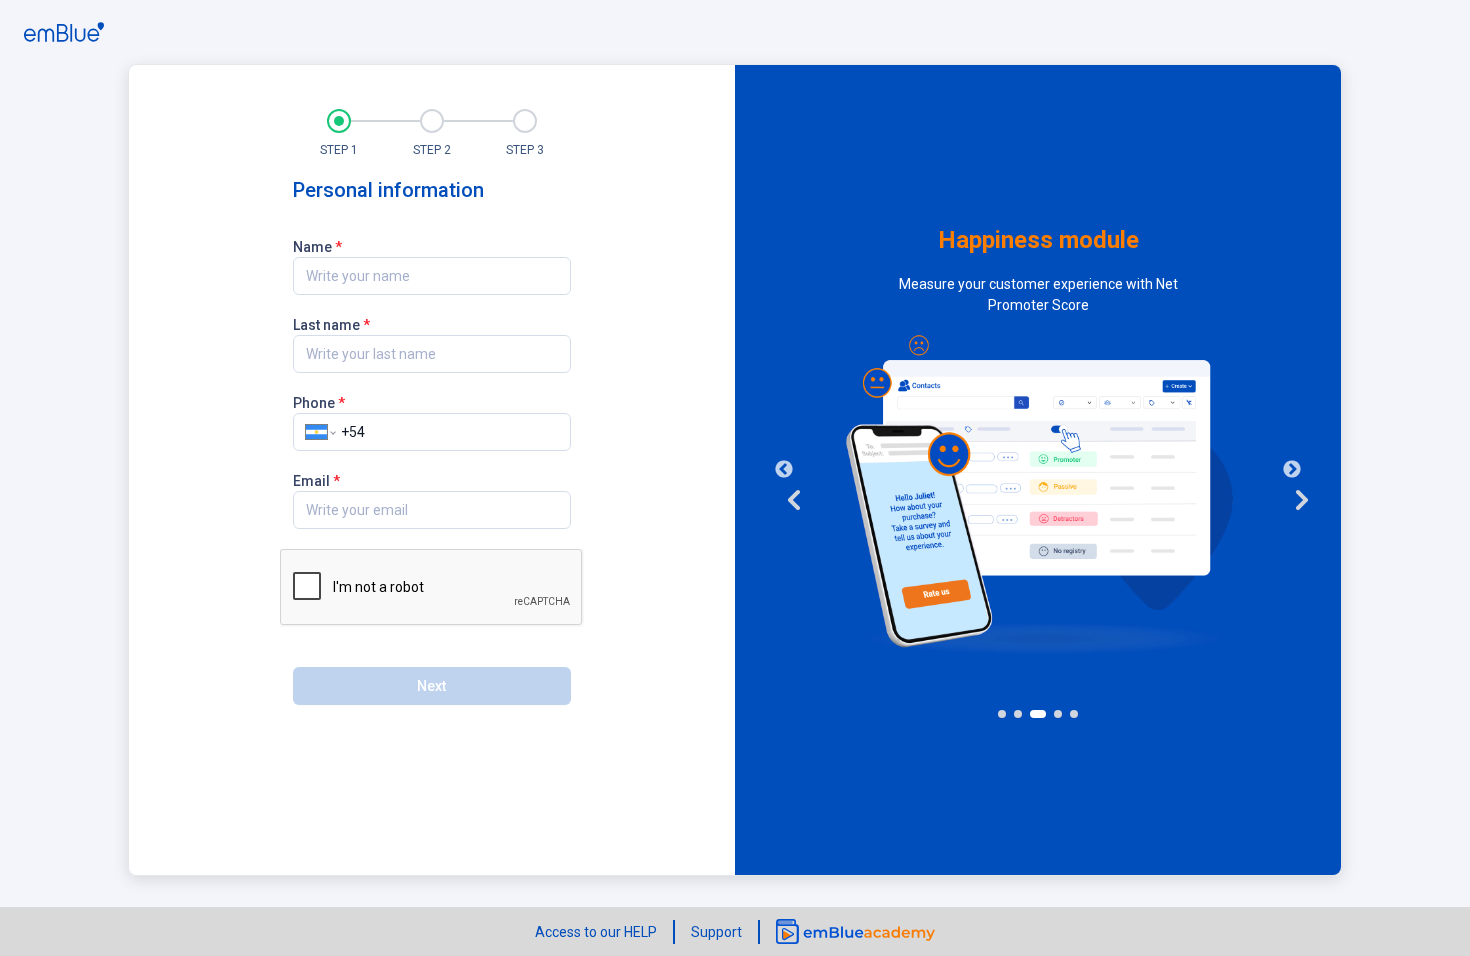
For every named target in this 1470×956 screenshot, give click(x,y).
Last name (331, 324)
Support (716, 932)
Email (316, 480)
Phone (319, 402)
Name (317, 246)
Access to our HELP (596, 932)
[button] (339, 132)
